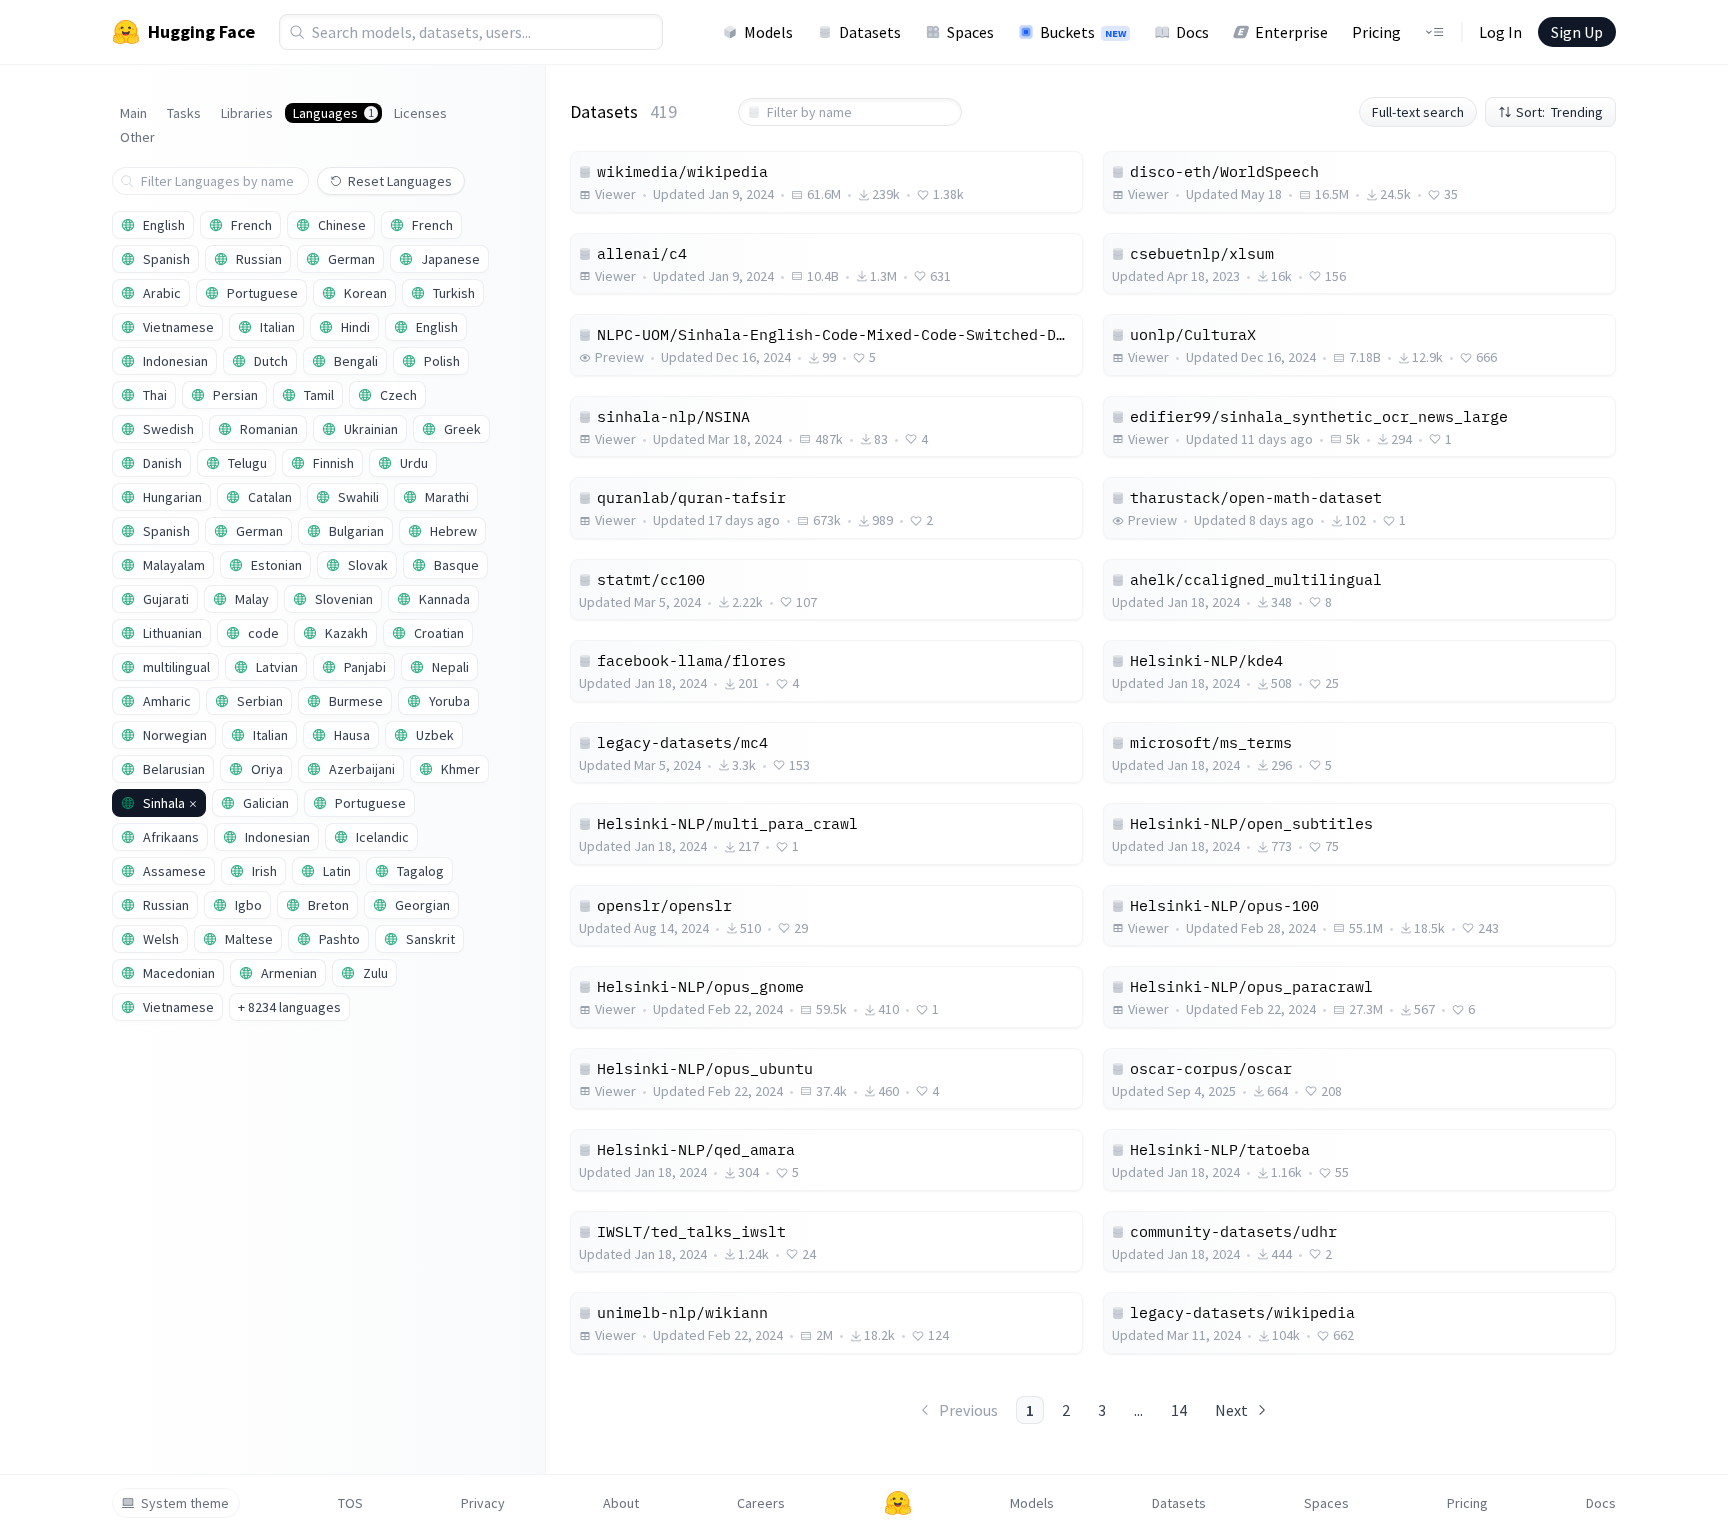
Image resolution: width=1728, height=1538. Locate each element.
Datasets (870, 32)
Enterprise (1291, 32)
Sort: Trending (1559, 112)
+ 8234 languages (289, 1007)
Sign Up (1577, 32)
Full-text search (1418, 112)
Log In (1500, 32)
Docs (1192, 32)
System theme (185, 1503)
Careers (761, 1503)
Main (133, 113)
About (621, 1503)
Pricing (1376, 32)
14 (1179, 1410)
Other (137, 137)
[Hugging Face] (898, 1503)
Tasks (184, 113)
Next (1231, 1410)
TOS (350, 1503)
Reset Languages (400, 181)
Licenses (420, 113)
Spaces (970, 32)
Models (768, 32)
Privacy (483, 1503)
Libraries (247, 113)
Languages (333, 113)
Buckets (1083, 32)
